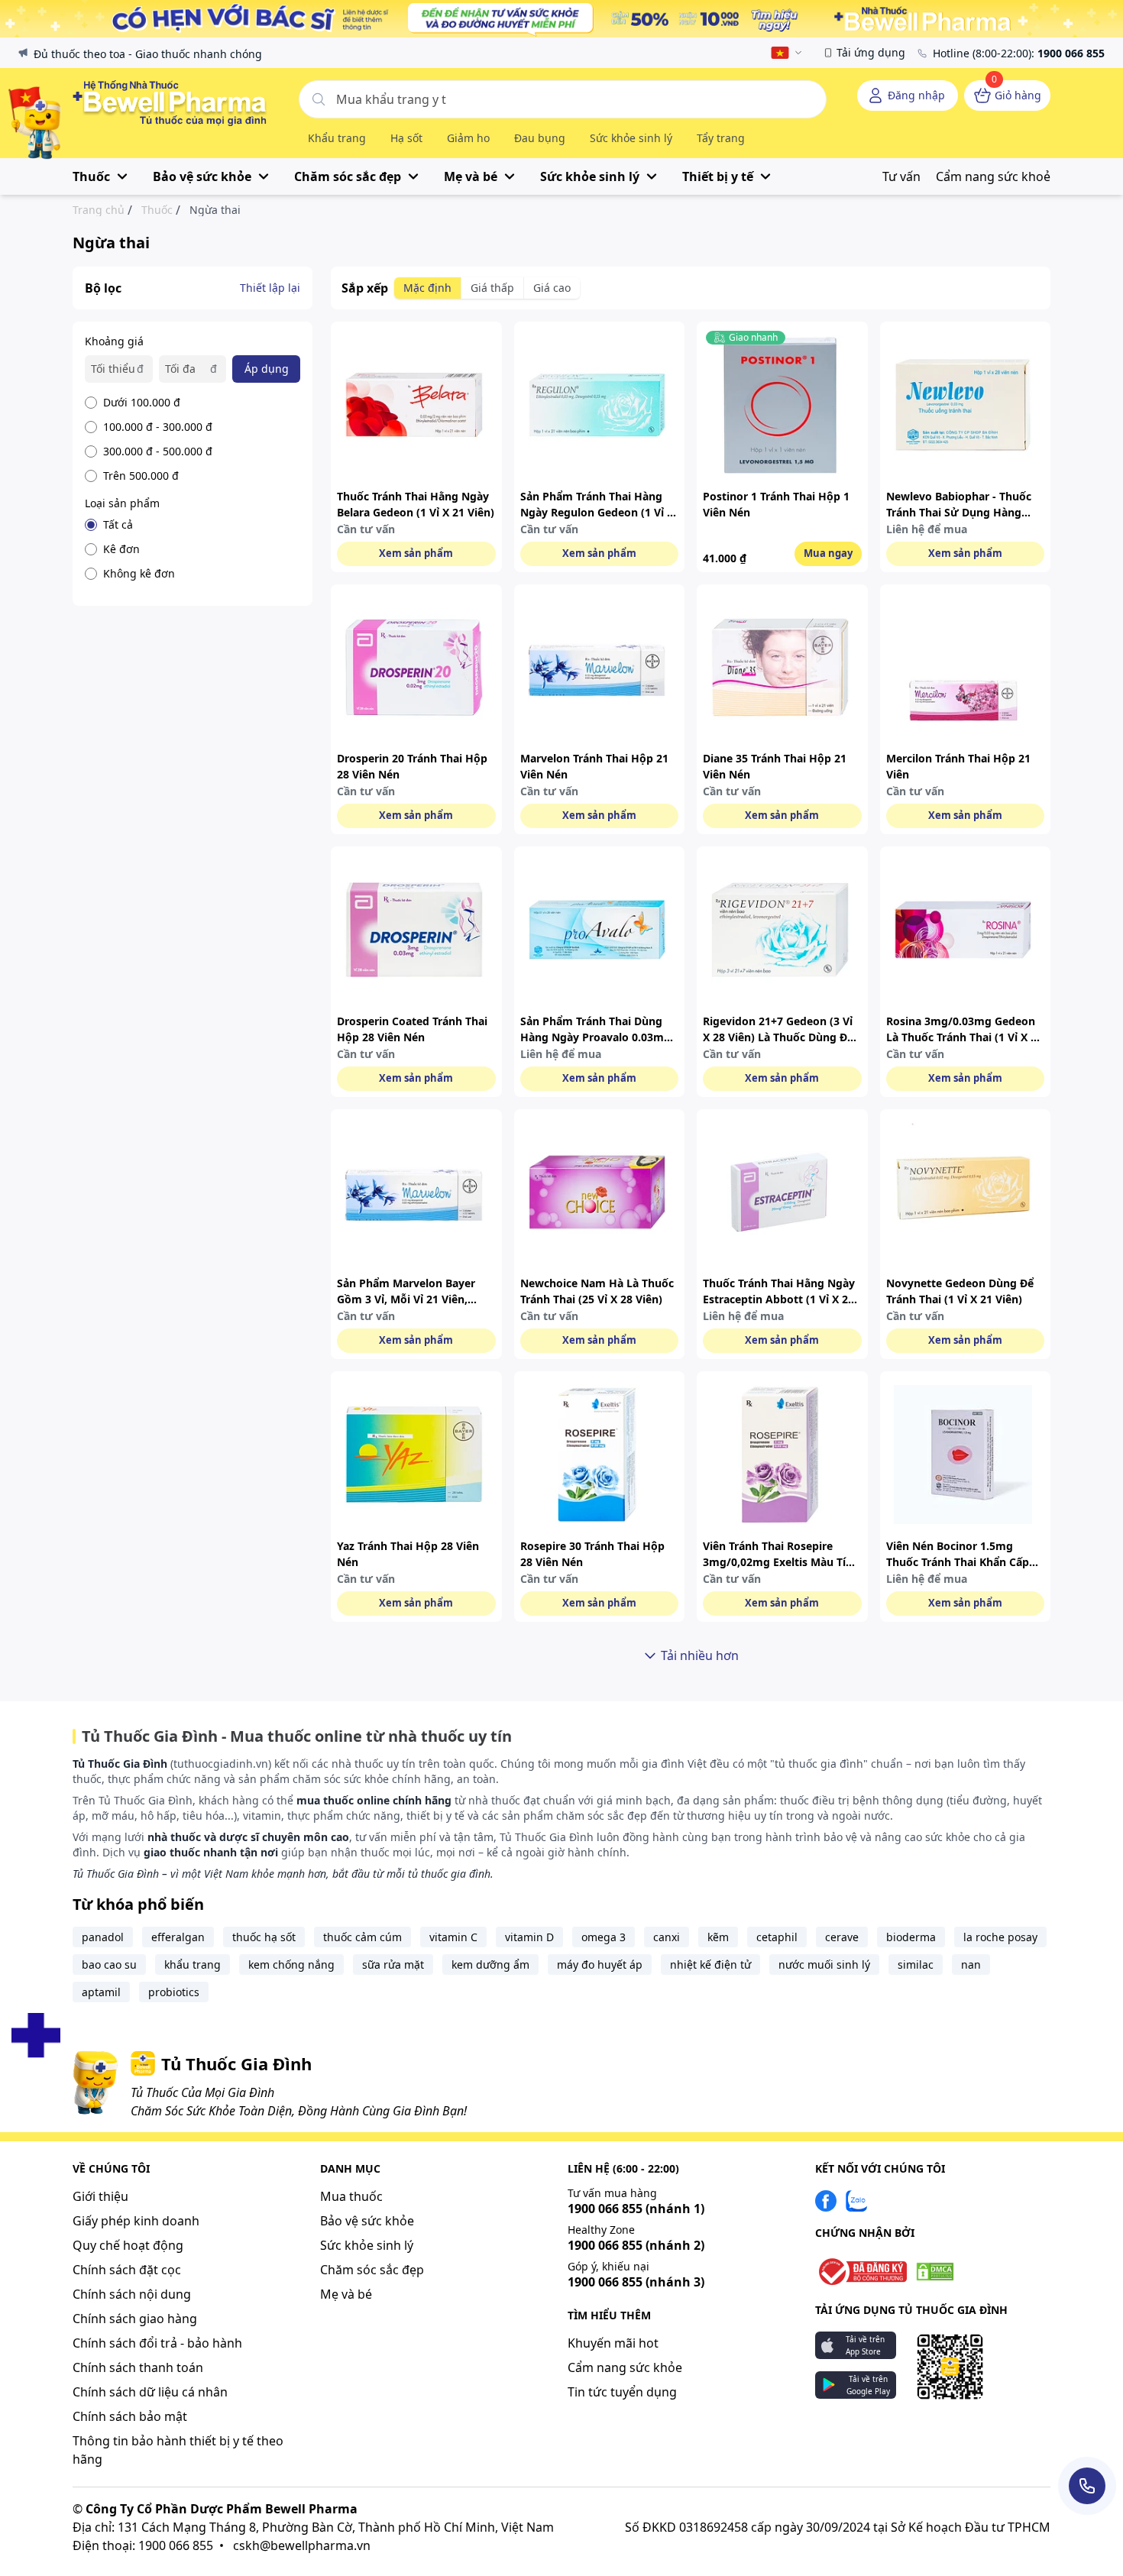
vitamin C (453, 1937)
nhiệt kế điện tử (710, 1964)
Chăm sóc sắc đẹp (372, 2270)
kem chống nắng (291, 1964)
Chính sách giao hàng (135, 2319)
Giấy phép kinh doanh (136, 2221)
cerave (842, 1937)
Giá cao (552, 288)
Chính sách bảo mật (130, 2416)
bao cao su (109, 1964)
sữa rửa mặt (393, 1964)
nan (971, 1964)
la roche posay (1000, 1937)
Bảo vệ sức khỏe (367, 2221)
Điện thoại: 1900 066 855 (143, 2545)
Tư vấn (901, 176)
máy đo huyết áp (600, 1964)
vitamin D (529, 1937)
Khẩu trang (337, 138)
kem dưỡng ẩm (490, 1964)
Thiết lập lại (270, 288)
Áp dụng (267, 369)
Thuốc (157, 210)
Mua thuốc (351, 2196)
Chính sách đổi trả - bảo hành (157, 2343)
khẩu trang (193, 1964)
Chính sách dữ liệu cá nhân (150, 2392)
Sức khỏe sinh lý (631, 138)
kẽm (718, 1937)
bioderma (911, 1937)
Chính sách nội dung (132, 2294)
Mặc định (427, 288)
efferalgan (178, 1937)
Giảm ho (468, 138)
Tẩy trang (721, 138)
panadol (103, 1937)
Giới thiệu (100, 2196)
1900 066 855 (636, 2209)
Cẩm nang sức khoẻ (993, 176)
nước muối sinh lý (824, 1964)
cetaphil (777, 1937)
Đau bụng (540, 138)
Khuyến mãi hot (613, 2343)
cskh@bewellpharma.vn (302, 2545)
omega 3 (604, 1937)
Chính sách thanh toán (138, 2367)
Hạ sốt (406, 138)
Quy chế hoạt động (128, 2245)
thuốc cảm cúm (362, 1937)
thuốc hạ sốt (264, 1937)
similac (916, 1964)
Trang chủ (99, 210)
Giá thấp (492, 288)
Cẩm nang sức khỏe (625, 2367)
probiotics (174, 1992)
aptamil (101, 1992)
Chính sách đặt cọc (127, 2270)
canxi (667, 1937)
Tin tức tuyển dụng (622, 2392)
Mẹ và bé (346, 2294)
